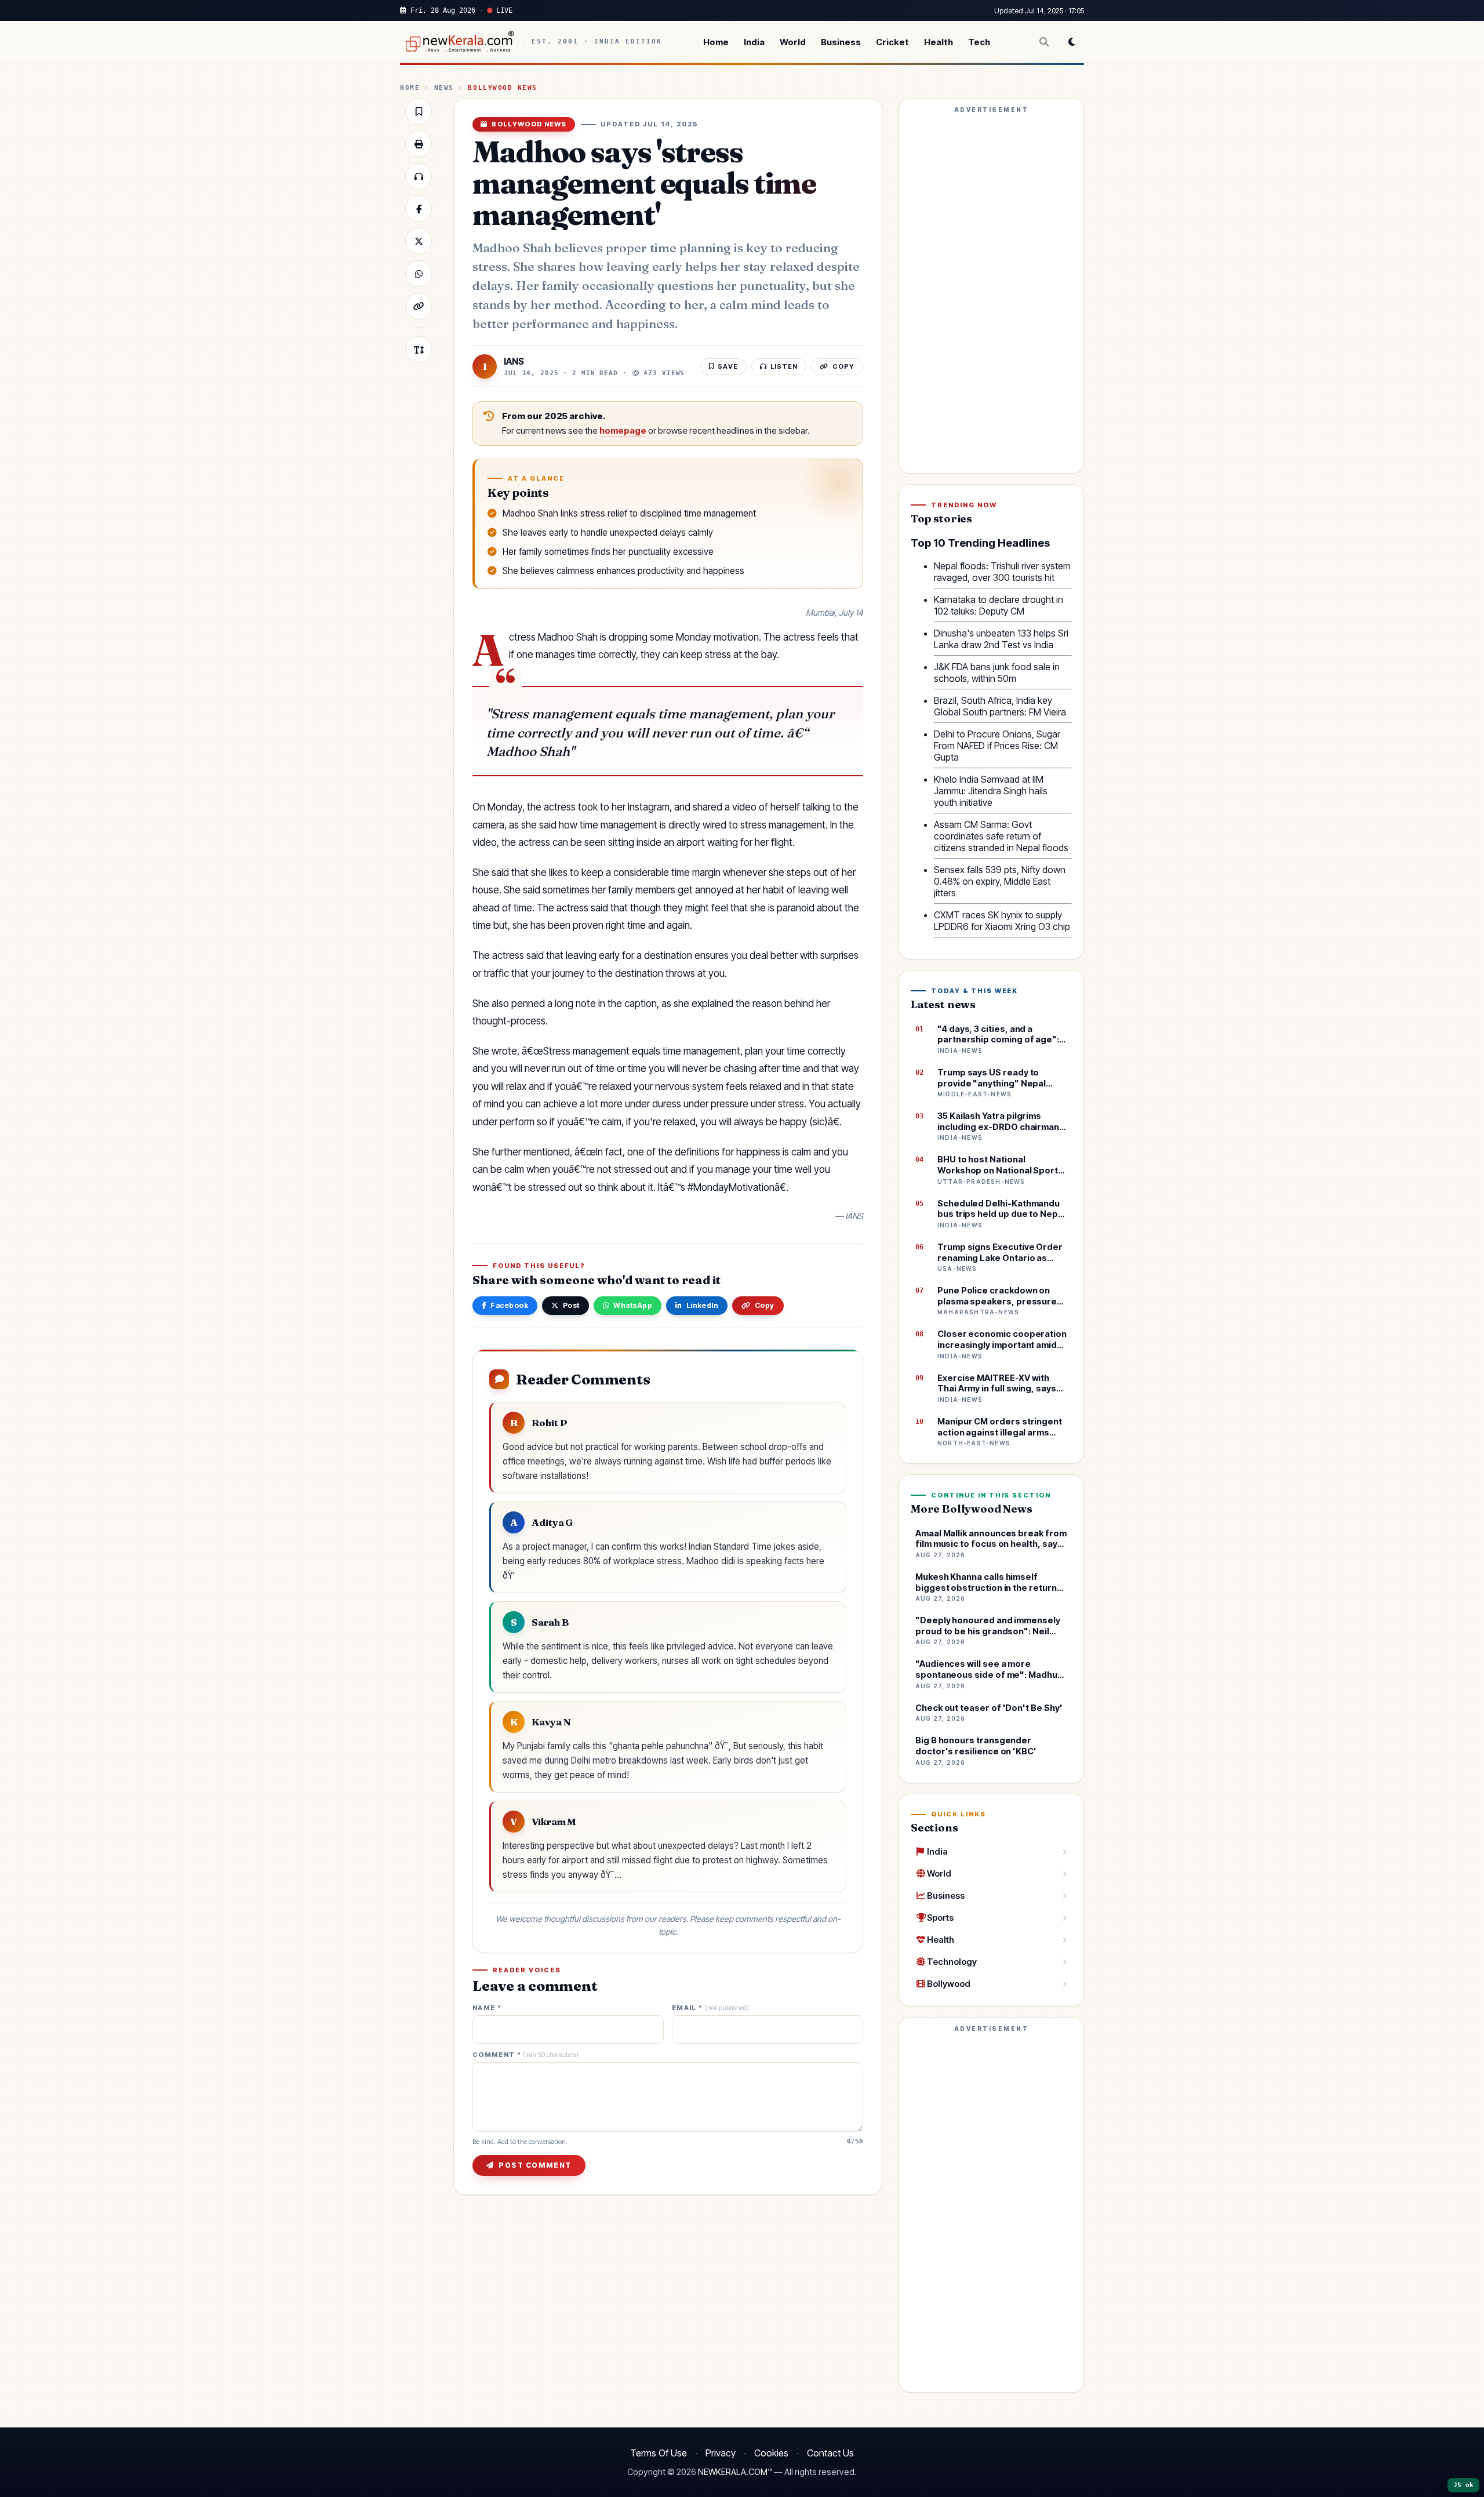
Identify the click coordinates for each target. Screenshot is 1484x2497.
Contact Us (830, 2453)
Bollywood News (503, 88)
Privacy (721, 2453)
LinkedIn (703, 1305)
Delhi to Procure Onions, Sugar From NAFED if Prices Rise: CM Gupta (997, 746)
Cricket (892, 42)
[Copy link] (419, 306)
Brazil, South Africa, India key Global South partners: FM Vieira (1000, 706)
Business (841, 42)
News (444, 88)
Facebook (509, 1305)
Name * (487, 2008)
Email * (710, 2008)
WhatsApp (633, 1305)
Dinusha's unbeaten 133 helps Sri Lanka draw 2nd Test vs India (1001, 639)
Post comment (535, 2165)
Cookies (771, 2453)
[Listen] (419, 176)
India (754, 42)
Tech (979, 42)
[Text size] (419, 350)
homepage (623, 431)
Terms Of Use (659, 2453)
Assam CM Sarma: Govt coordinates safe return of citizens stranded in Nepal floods (1001, 836)
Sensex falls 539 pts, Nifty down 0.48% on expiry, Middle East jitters (1000, 881)
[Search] (1044, 42)
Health (939, 42)
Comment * (525, 2055)
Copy (765, 1305)
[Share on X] (419, 241)
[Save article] (419, 111)
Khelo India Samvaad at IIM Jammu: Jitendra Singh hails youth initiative (991, 791)
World (793, 42)
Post (571, 1305)
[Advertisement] (991, 291)
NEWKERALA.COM (733, 2472)
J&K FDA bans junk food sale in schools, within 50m (997, 673)
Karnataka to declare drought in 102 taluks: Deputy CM (999, 605)
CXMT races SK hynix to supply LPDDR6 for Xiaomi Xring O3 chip (1002, 921)
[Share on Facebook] (419, 209)
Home (716, 42)
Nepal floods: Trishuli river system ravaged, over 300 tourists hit (1002, 572)
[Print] (419, 144)
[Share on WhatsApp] (419, 274)
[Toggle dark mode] (1072, 42)
